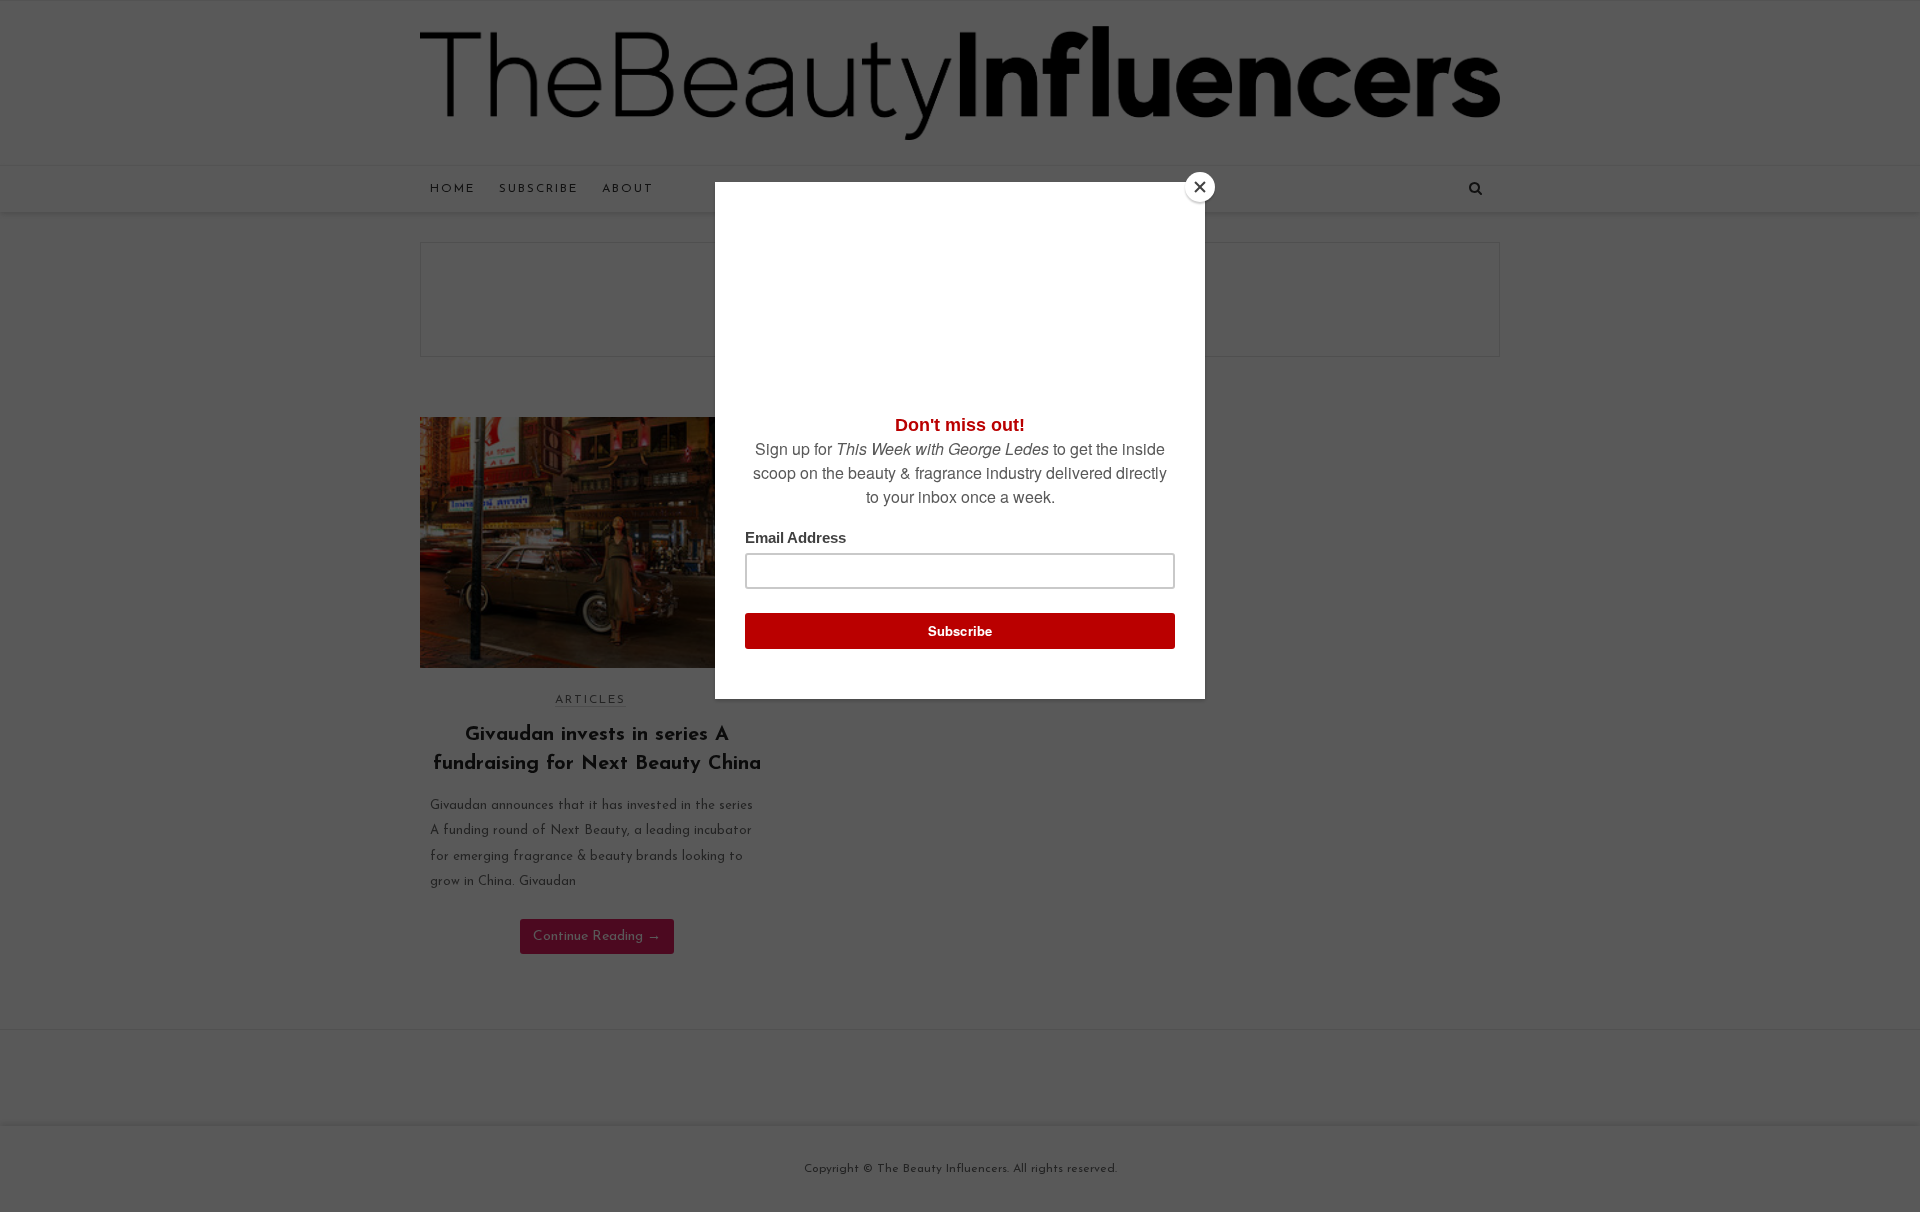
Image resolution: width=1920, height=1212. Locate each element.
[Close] (1200, 187)
